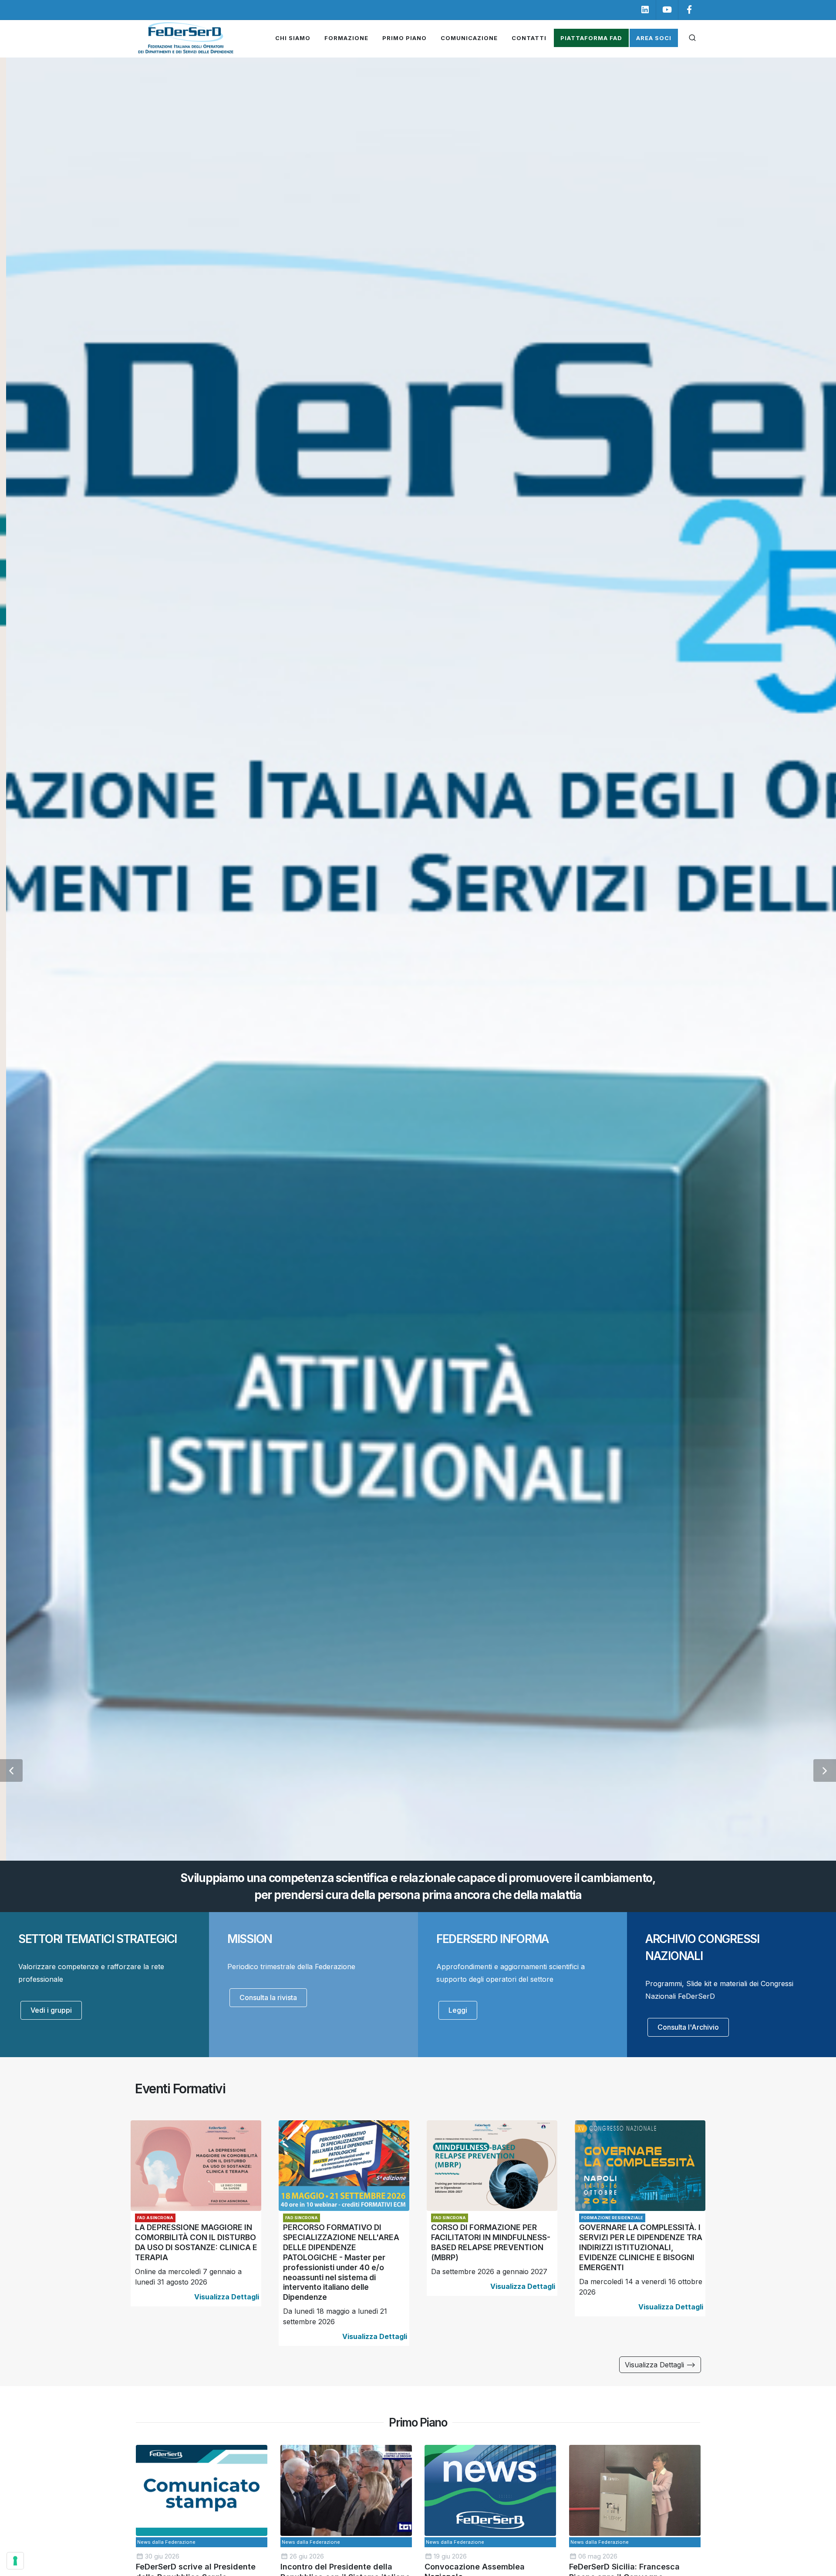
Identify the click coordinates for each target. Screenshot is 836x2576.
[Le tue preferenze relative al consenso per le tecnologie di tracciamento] (15, 2561)
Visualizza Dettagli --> (660, 2365)
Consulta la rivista (268, 1997)
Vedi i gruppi (51, 2010)
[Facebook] (689, 10)
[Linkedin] (645, 10)
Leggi (458, 2010)
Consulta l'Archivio (688, 2027)
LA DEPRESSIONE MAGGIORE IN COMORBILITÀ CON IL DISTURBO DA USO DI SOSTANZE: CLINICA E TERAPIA (196, 2243)
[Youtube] (667, 10)
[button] (11, 1770)
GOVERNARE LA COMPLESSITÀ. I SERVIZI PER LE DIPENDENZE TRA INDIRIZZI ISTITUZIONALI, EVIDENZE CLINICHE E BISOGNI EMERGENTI (641, 2248)
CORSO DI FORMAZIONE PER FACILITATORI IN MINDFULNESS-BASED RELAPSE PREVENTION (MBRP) (491, 2243)
